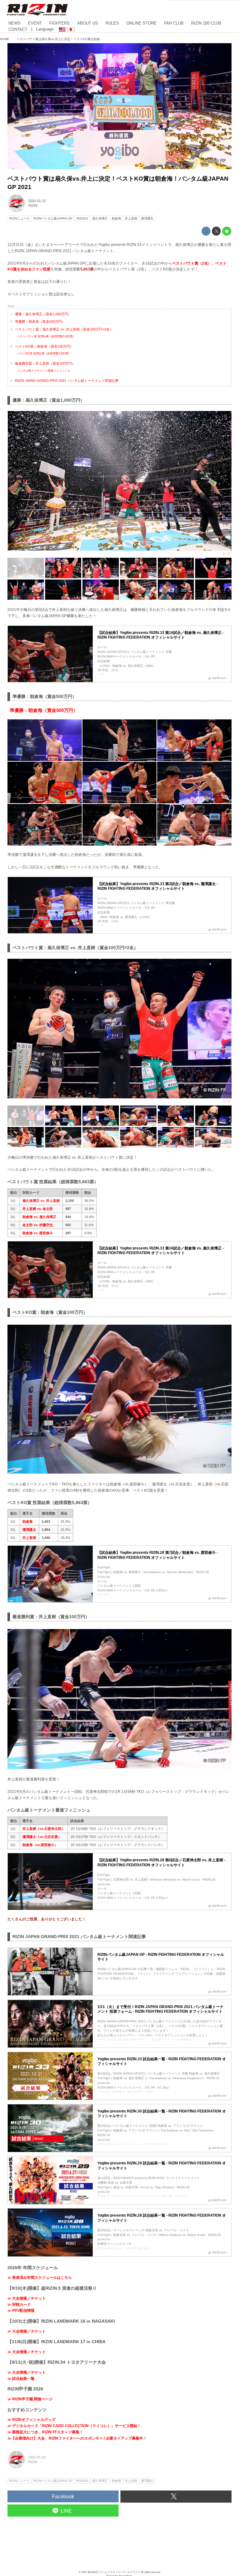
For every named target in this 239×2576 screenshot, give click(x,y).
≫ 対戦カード (19, 2305)
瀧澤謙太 (29, 1530)
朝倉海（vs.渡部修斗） (40, 1845)
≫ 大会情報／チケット (27, 2298)
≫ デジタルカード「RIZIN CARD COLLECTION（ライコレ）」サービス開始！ (74, 2426)
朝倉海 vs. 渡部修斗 (38, 1233)
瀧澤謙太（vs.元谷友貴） (42, 1837)
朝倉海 (28, 1521)
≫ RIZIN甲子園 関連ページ (30, 2399)
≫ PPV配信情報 (21, 2311)
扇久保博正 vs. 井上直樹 (41, 1201)
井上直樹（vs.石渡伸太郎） (44, 1829)
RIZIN (33, 205)
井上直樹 (29, 1538)
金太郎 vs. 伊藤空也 (38, 1225)
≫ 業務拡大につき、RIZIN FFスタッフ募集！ (45, 2432)
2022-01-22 (37, 201)
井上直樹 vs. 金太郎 (38, 1209)
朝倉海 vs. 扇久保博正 (39, 1217)
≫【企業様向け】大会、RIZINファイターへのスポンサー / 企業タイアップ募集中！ (77, 2438)
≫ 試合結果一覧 (21, 2379)
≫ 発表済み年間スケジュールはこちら (40, 2278)
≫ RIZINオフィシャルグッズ (31, 2420)
